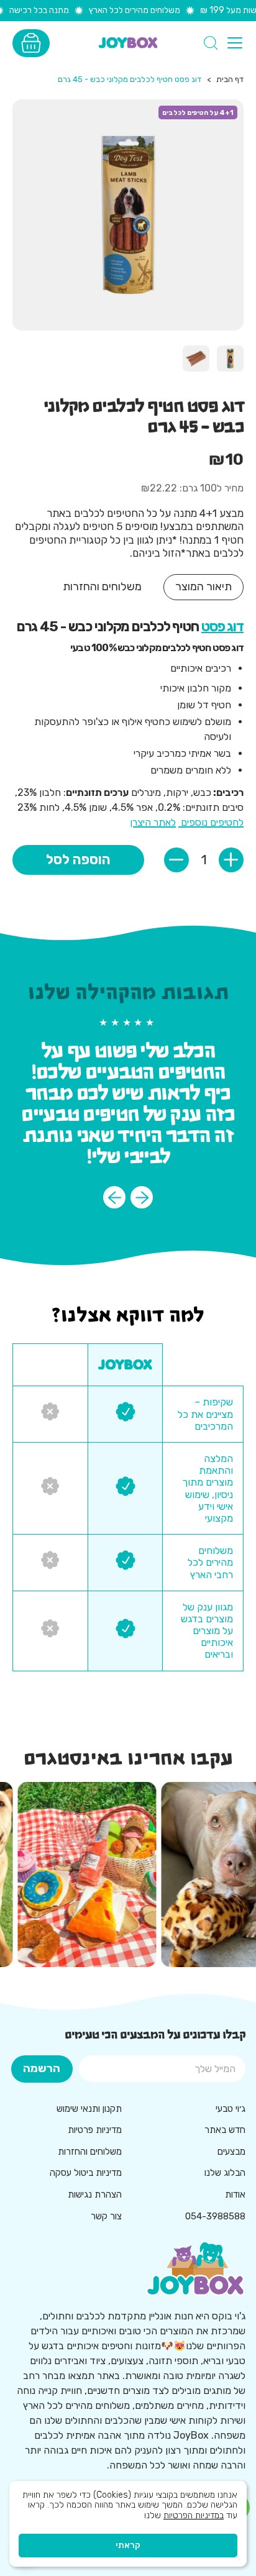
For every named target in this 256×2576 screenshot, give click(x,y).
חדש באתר (225, 2130)
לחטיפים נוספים (211, 822)
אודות (235, 2195)
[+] (231, 860)
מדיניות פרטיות (95, 2130)
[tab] (203, 587)
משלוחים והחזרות (90, 2152)
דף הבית (230, 79)
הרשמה (42, 2068)
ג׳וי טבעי (231, 2109)
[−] (176, 860)
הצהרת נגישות (95, 2195)
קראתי (128, 2545)
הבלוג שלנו (225, 2173)
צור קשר (106, 2216)
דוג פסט (222, 627)
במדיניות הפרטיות (194, 2515)
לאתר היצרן (153, 822)
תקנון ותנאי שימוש (89, 2109)
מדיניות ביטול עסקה (86, 2173)
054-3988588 (215, 2216)
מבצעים (231, 2152)
